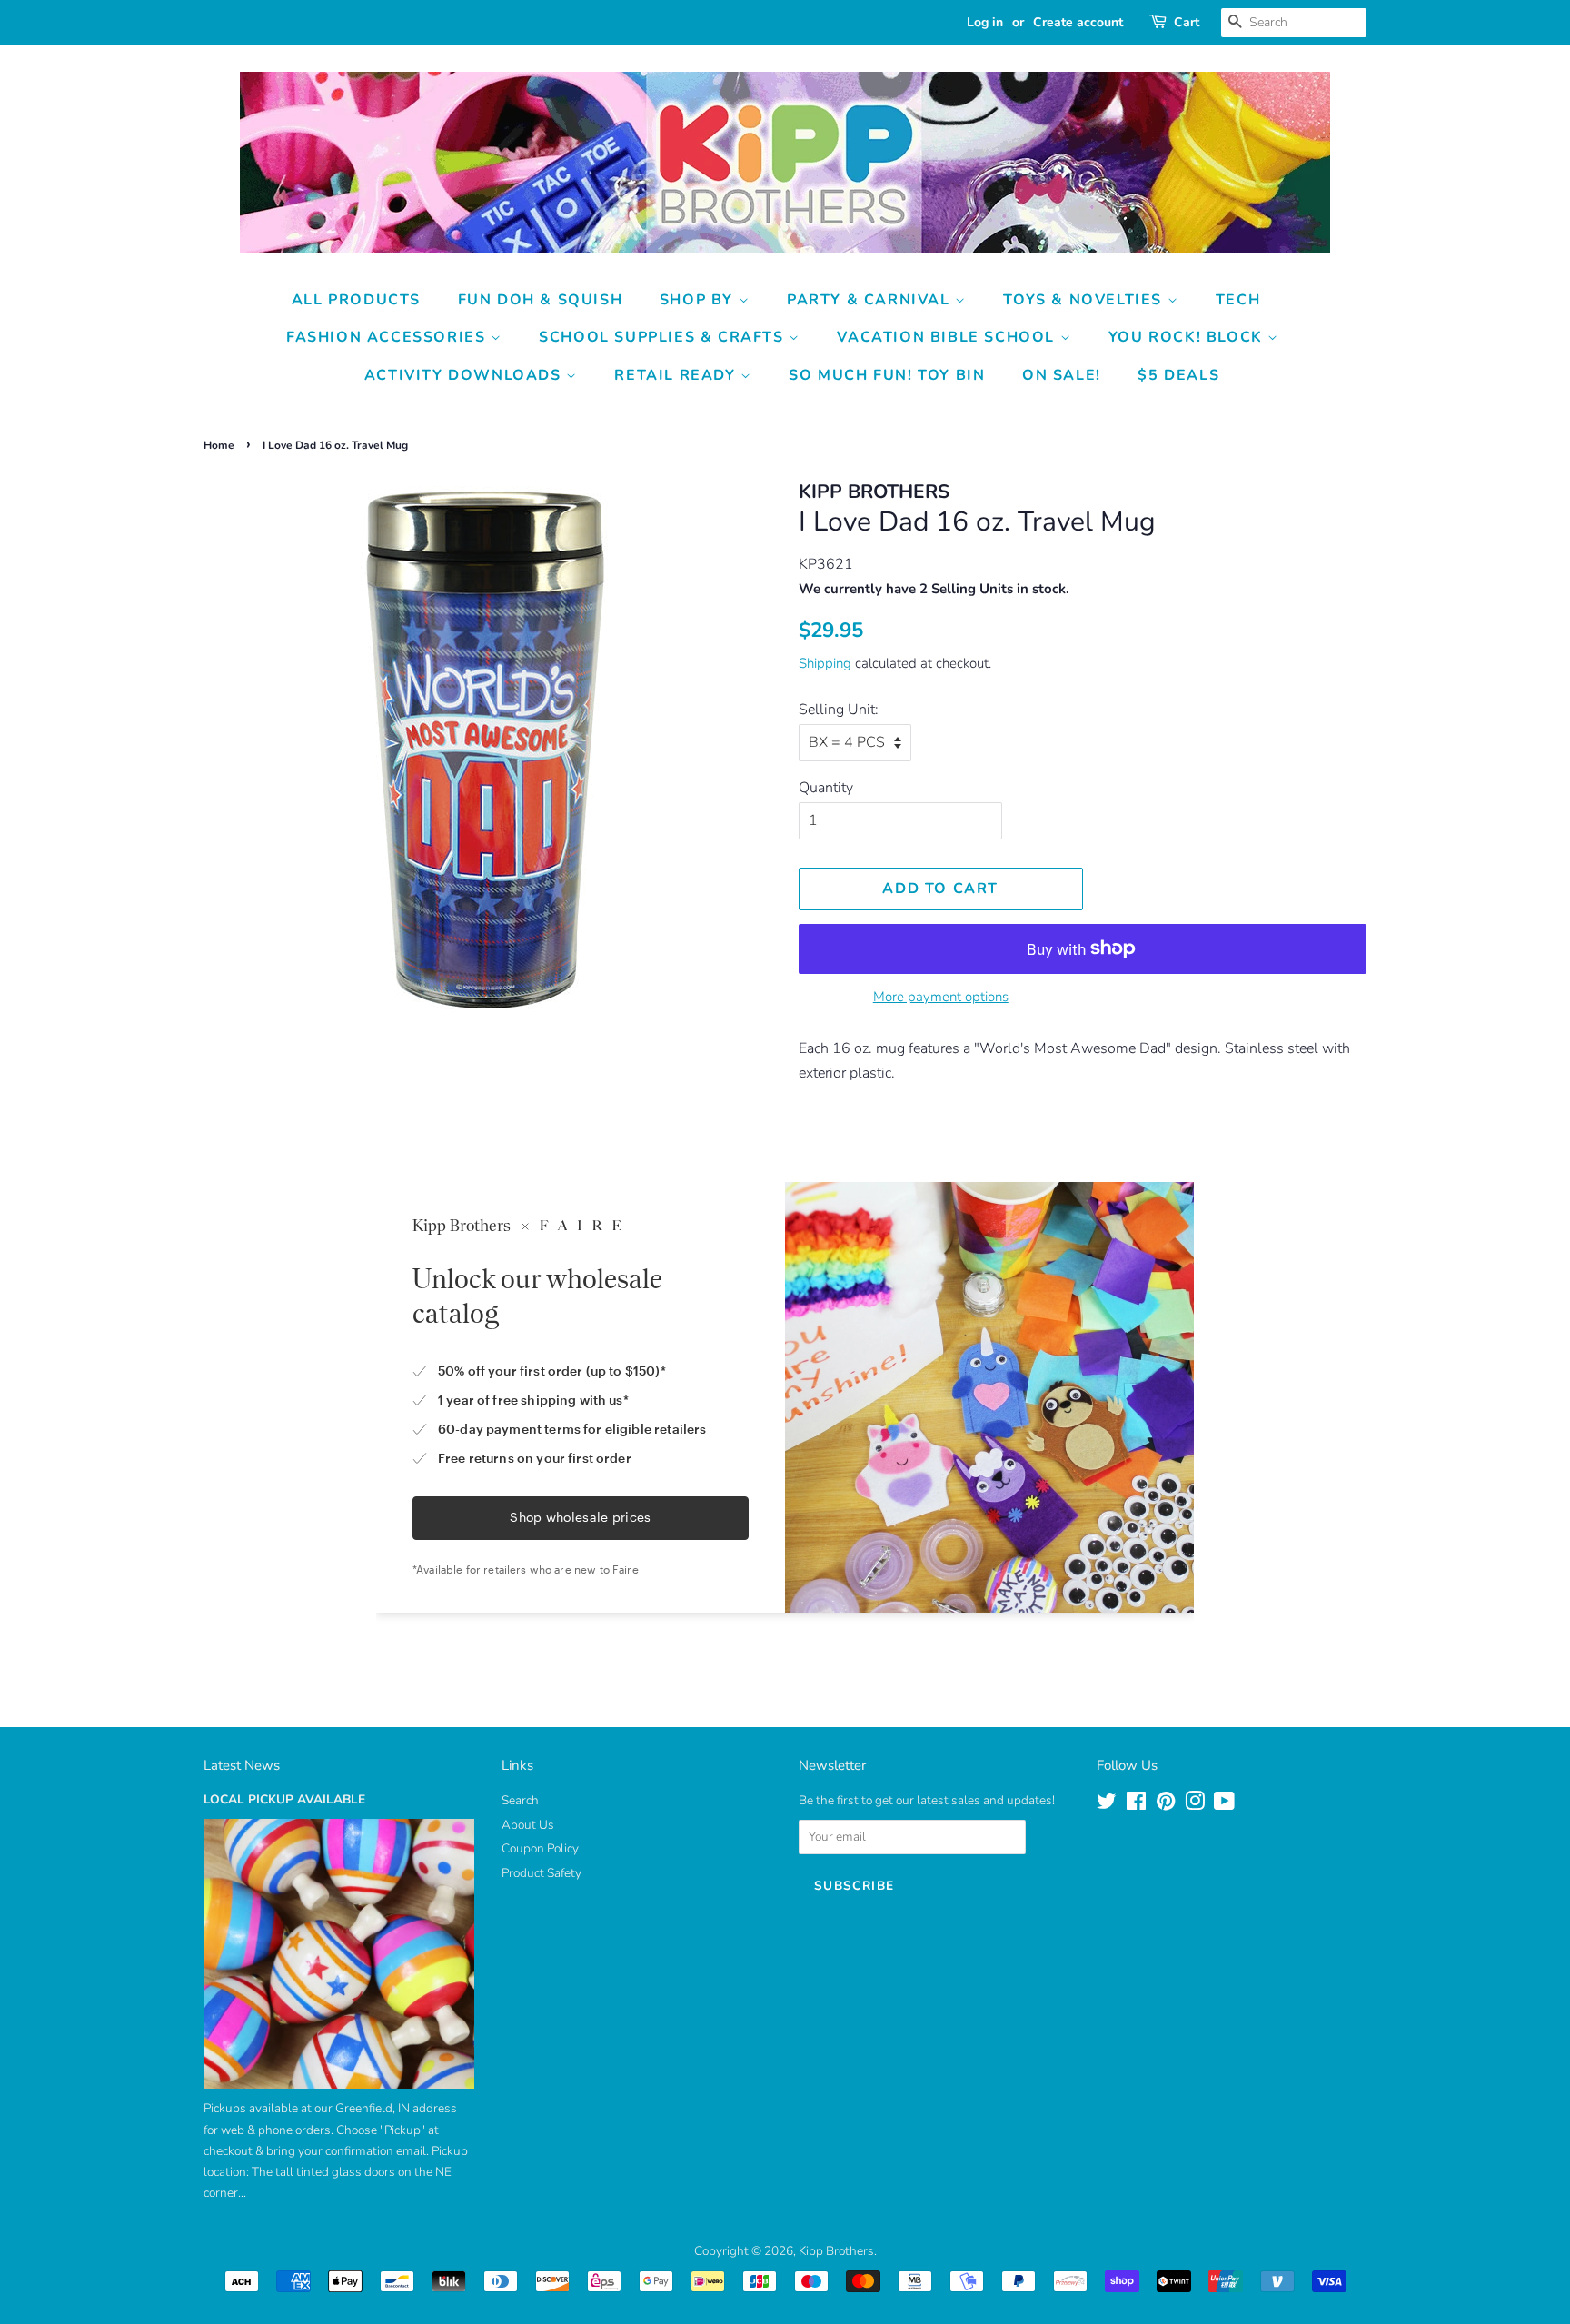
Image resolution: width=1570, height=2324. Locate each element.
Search (520, 1800)
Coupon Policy (540, 1848)
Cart (1187, 22)
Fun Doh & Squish (541, 300)
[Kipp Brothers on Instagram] (1195, 1805)
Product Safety (542, 1873)
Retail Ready (677, 375)
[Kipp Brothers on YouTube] (1224, 1805)
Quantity (826, 788)
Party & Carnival (871, 300)
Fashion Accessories (388, 337)
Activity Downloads (465, 375)
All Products (356, 300)
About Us (528, 1825)
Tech (1238, 300)
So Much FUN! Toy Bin (887, 375)
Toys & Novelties (1085, 300)
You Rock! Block (1188, 337)
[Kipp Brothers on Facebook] (1136, 1805)
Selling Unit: (839, 710)
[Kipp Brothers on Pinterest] (1166, 1805)
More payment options (941, 997)
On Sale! (1062, 375)
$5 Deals (1178, 375)
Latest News (242, 1765)
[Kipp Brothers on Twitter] (1107, 1805)
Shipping (825, 663)
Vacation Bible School (948, 337)
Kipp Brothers (836, 2251)
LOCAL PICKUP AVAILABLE (284, 1799)
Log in (985, 22)
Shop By (699, 300)
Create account (1078, 22)
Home (219, 445)
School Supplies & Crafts (664, 337)
